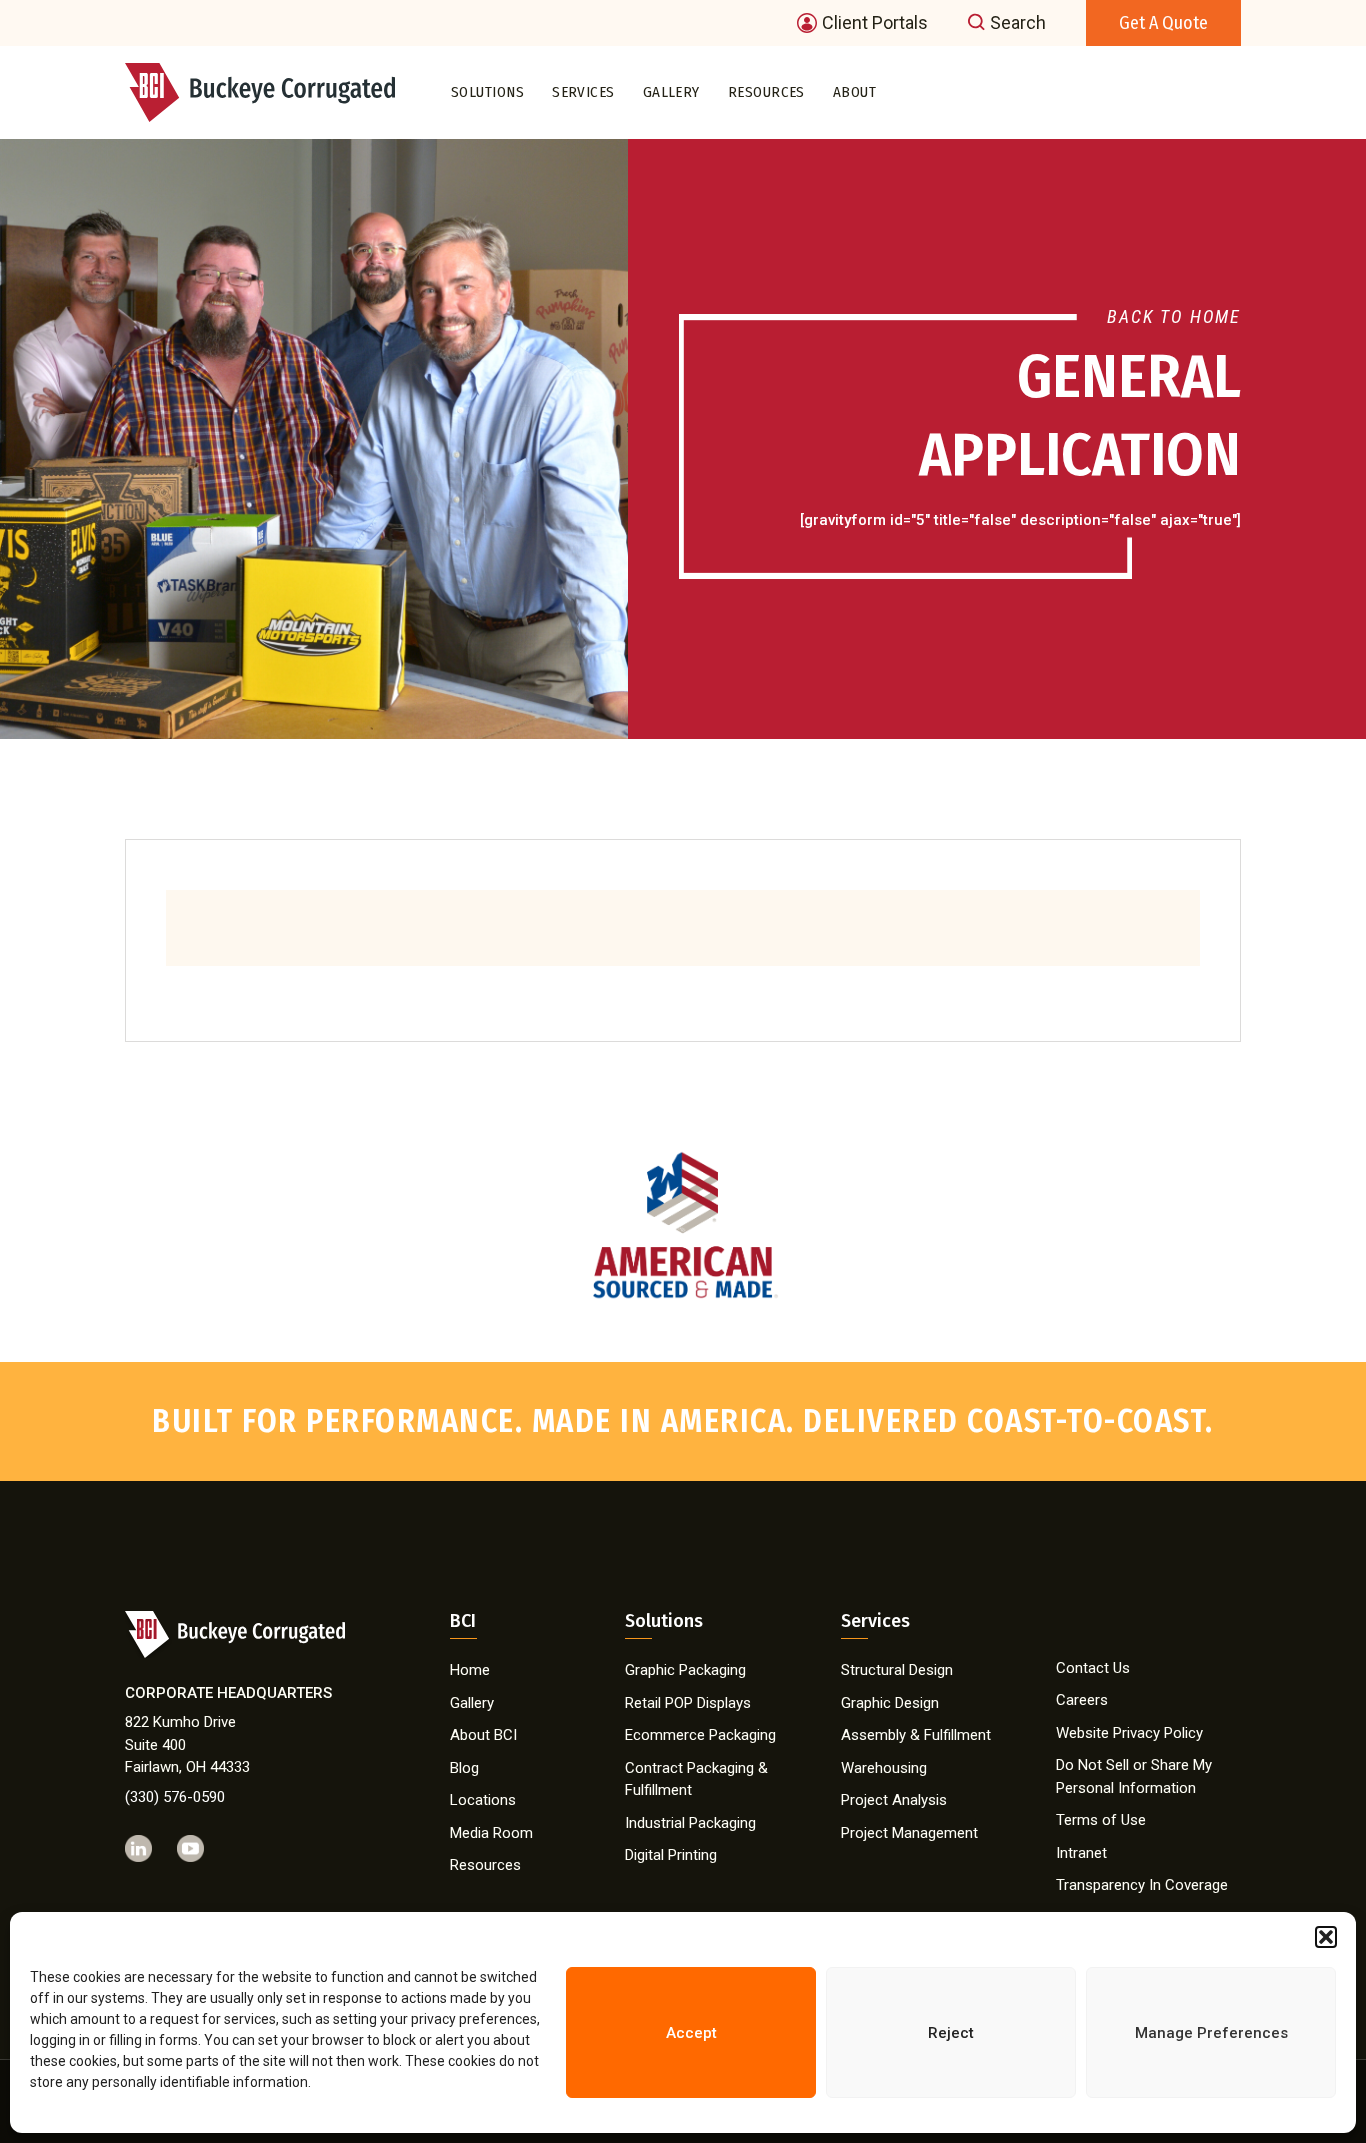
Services (583, 92)
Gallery (671, 92)
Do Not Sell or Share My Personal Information (1134, 1776)
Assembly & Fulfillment (916, 1735)
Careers (1082, 1700)
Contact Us (1093, 1668)
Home (470, 1670)
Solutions (487, 92)
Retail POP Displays (688, 1703)
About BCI (483, 1735)
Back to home (1174, 316)
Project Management (909, 1833)
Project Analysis (894, 1800)
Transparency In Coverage (1142, 1885)
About (854, 92)
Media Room (491, 1833)
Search (1018, 23)
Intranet (1081, 1853)
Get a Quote (1163, 23)
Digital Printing (671, 1855)
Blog (464, 1768)
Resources (766, 92)
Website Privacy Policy (1129, 1733)
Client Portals (875, 23)
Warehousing (884, 1768)
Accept (691, 2033)
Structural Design (897, 1670)
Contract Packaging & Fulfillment (696, 1779)
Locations (483, 1800)
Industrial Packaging (690, 1823)
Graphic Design (890, 1703)
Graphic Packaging (685, 1670)
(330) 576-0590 (175, 1797)
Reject (951, 2033)
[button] (1326, 1937)
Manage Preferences (1211, 2033)
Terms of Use (1101, 1820)
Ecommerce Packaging (700, 1735)
